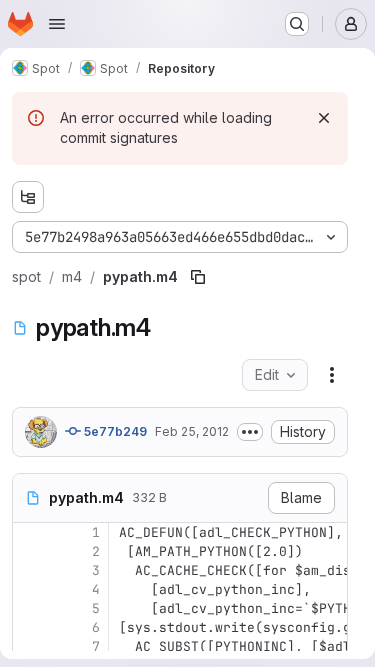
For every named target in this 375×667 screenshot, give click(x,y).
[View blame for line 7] (30, 646)
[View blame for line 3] (30, 570)
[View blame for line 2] (30, 551)
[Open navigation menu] (57, 24)
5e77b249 (114, 431)
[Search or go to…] (297, 24)
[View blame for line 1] (30, 532)
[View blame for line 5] (30, 608)
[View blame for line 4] (30, 589)
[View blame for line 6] (30, 627)
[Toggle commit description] (250, 432)
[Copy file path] (198, 277)
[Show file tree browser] (28, 197)
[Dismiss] (324, 118)
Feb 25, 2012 (192, 431)
